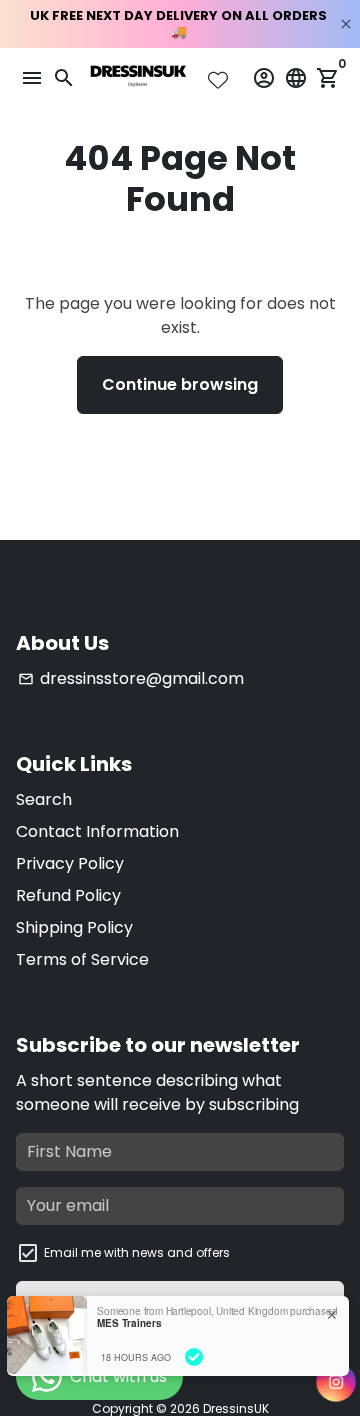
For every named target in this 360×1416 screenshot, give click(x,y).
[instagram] (336, 1382)
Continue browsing (180, 384)
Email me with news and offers (137, 1252)
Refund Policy (68, 895)
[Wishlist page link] (218, 80)
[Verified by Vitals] (194, 1357)
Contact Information (97, 831)
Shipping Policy (74, 927)
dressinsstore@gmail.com (131, 678)
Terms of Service (82, 959)
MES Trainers (129, 1323)
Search (44, 799)
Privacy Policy (70, 863)
